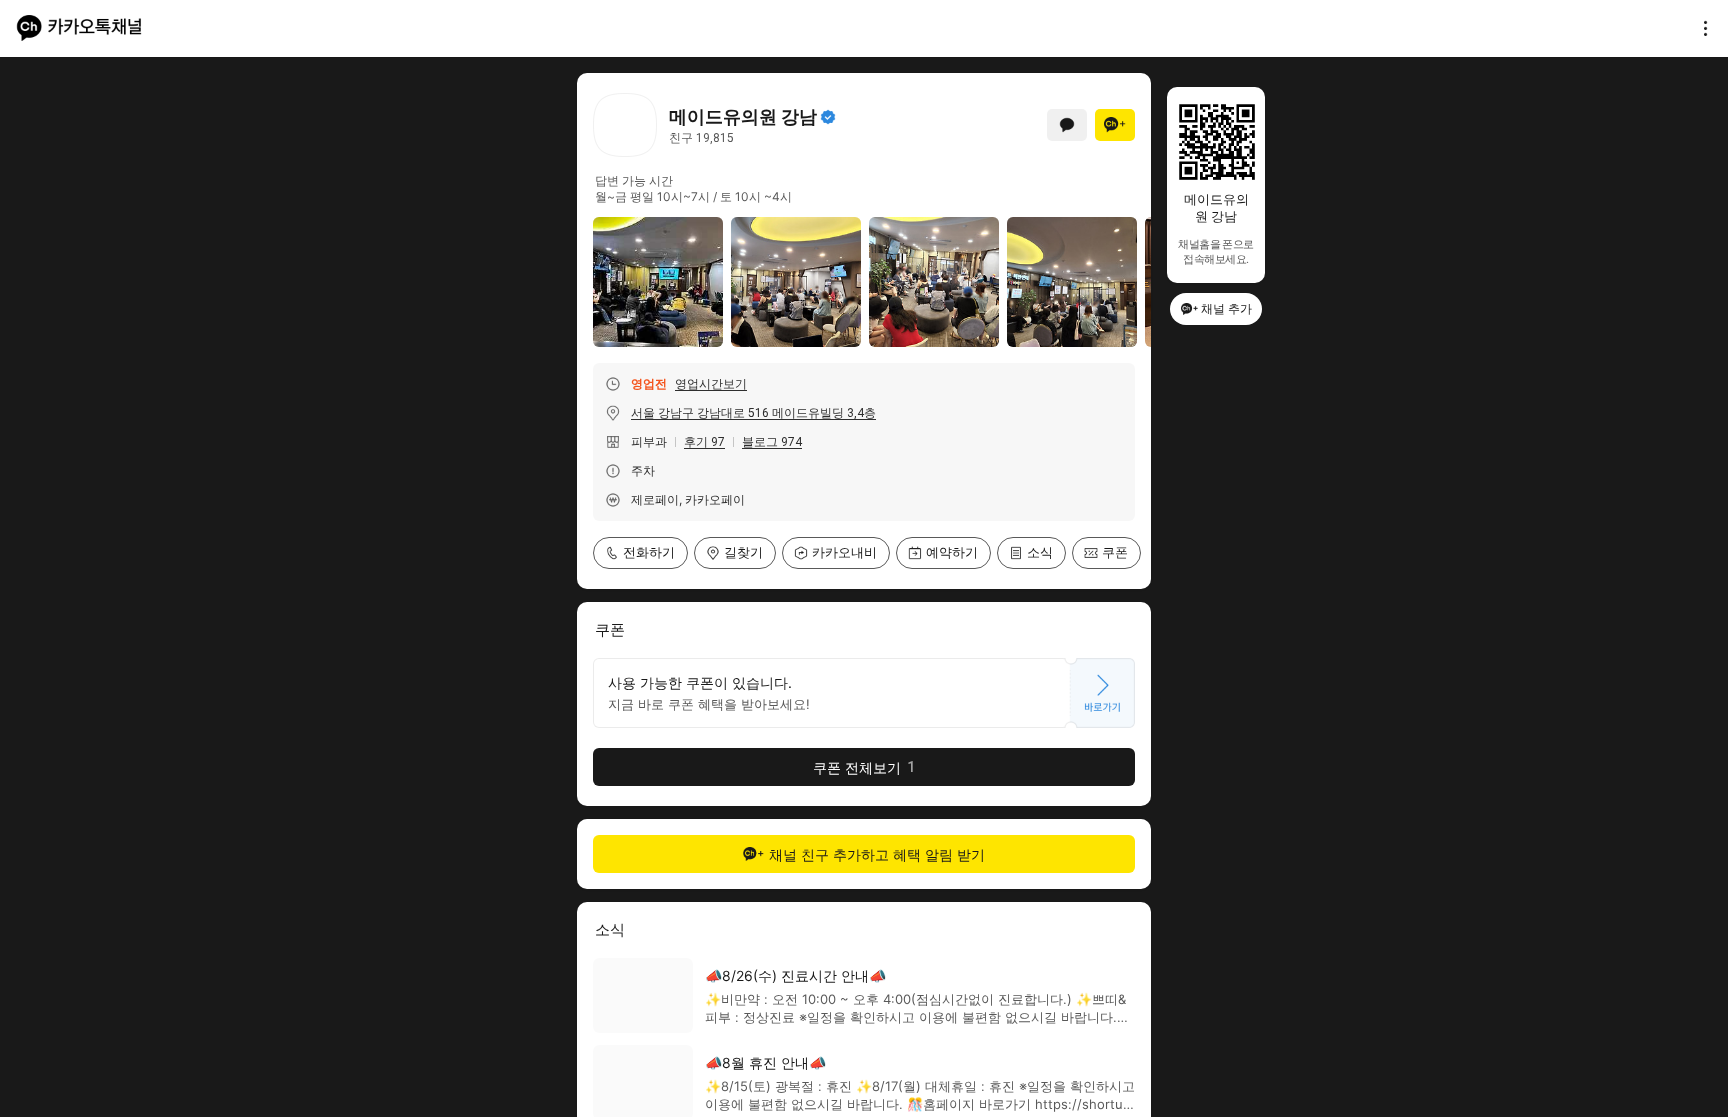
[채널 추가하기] (1115, 125)
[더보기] (1700, 28)
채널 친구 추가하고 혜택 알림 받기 (877, 854)
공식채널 (828, 117)
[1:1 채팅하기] (1067, 125)
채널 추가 (1226, 308)
